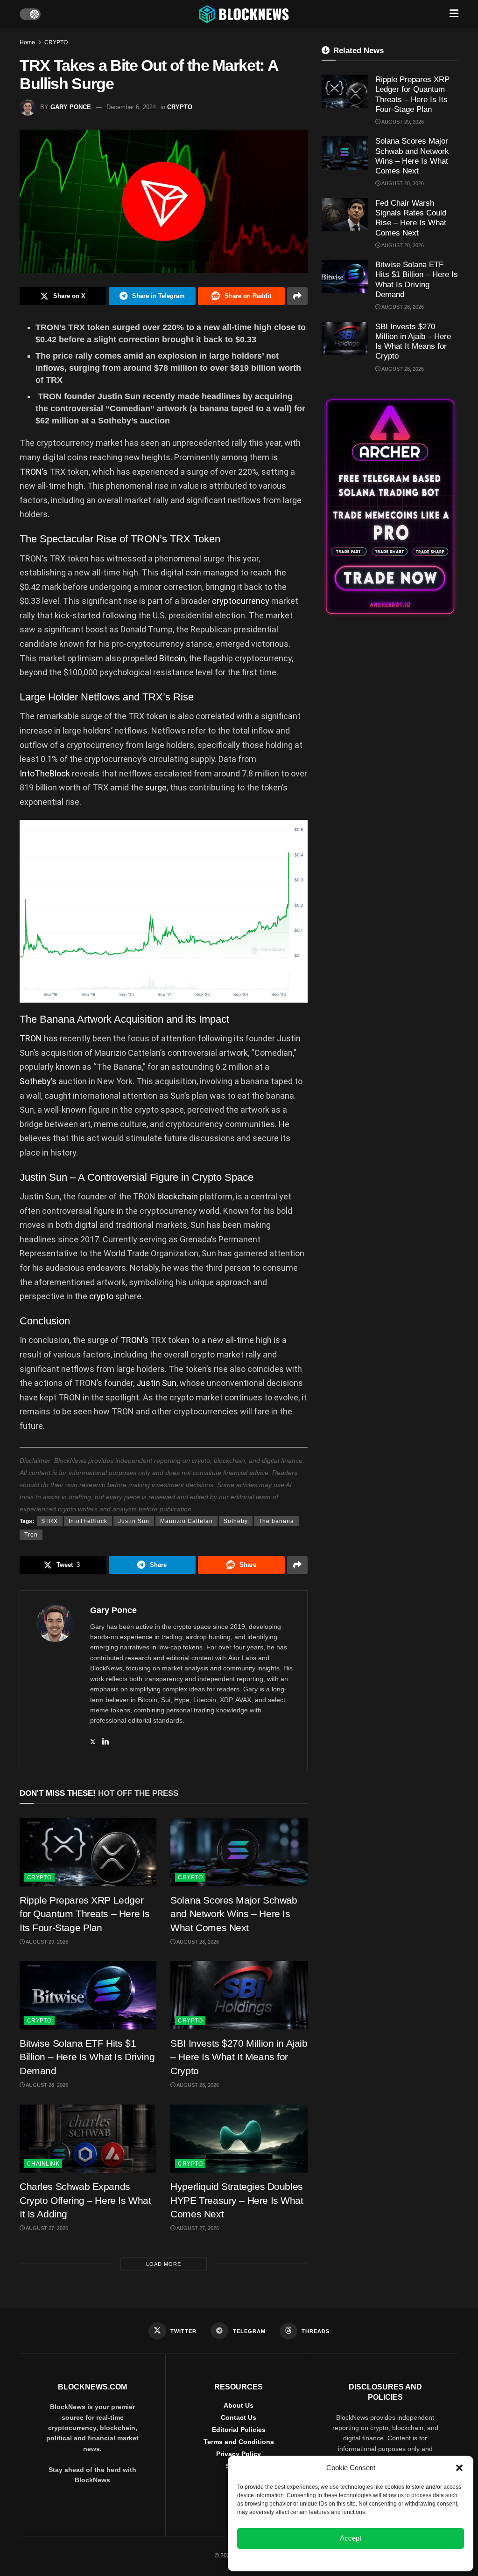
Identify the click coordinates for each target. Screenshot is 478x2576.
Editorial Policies (239, 2430)
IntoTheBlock (45, 773)
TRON (31, 1038)
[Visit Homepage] (245, 14)
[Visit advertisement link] (390, 507)
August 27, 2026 (46, 2228)
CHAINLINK (43, 2164)
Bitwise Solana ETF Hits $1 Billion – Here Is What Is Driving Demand (87, 2057)
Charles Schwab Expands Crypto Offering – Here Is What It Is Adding (85, 2200)
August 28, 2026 (197, 1942)
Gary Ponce (71, 107)
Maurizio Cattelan (186, 1521)
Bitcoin (172, 658)
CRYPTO (56, 42)
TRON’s (34, 472)
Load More (164, 2264)
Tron (31, 1535)
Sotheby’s (38, 1081)
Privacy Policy (239, 2454)
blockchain (178, 1196)
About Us (239, 2405)
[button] (459, 2468)
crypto (101, 1296)
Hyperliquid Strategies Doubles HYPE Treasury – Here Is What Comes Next (237, 2200)
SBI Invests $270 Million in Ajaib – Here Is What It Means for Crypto (239, 2057)
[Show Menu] (454, 14)
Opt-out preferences (323, 2559)
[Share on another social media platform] (297, 296)
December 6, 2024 (131, 107)
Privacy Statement (376, 2559)
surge (156, 787)
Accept (351, 2538)
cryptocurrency (241, 601)
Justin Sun (156, 1383)
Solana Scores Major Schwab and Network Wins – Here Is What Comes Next (234, 1914)
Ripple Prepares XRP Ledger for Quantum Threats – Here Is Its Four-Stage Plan (85, 1914)
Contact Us (239, 2417)
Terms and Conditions (239, 2442)
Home (27, 42)
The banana (276, 1521)
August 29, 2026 (46, 1942)
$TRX (50, 1521)
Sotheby (236, 1521)
